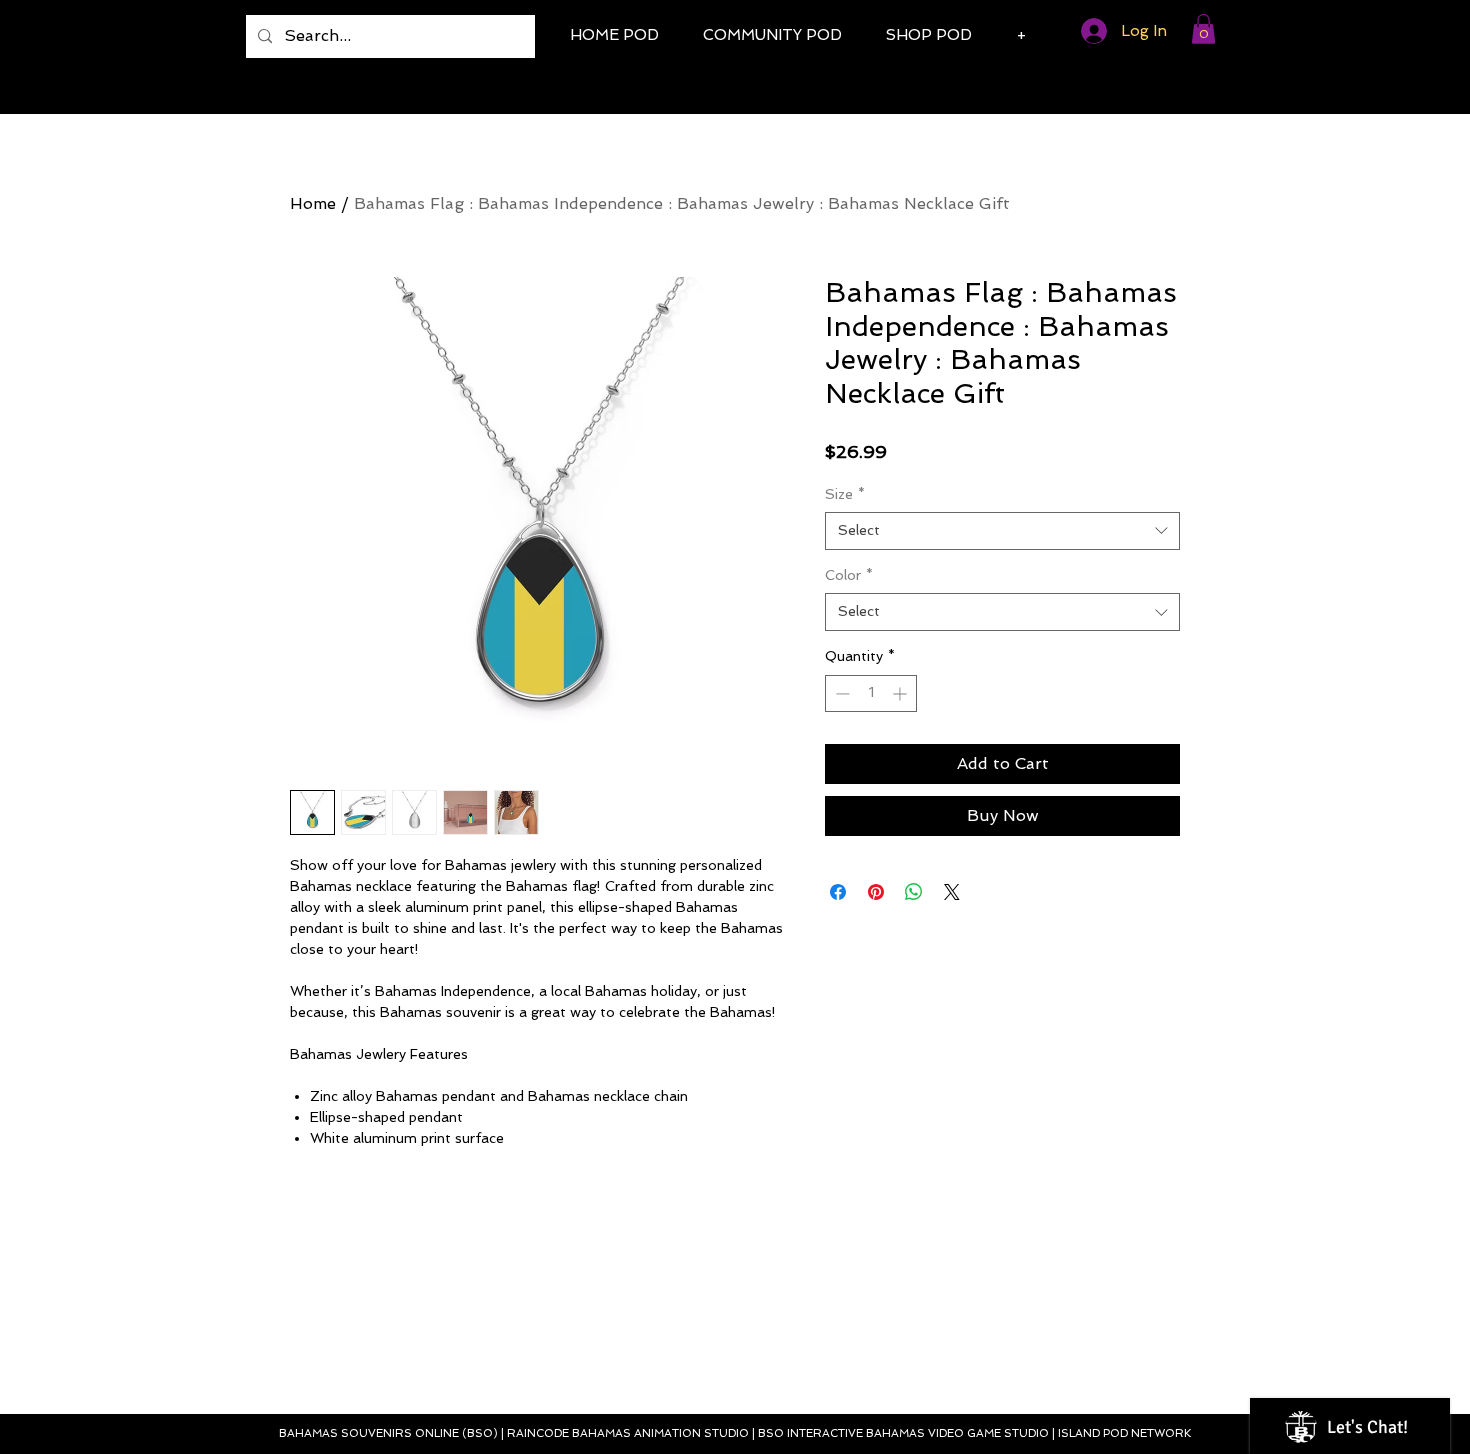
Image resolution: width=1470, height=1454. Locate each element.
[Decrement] (840, 693)
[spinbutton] (871, 693)
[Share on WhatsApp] (914, 892)
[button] (1203, 29)
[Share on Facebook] (838, 892)
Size (845, 494)
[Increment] (901, 693)
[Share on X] (952, 892)
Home (313, 203)
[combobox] (1002, 531)
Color (849, 575)
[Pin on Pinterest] (876, 892)
